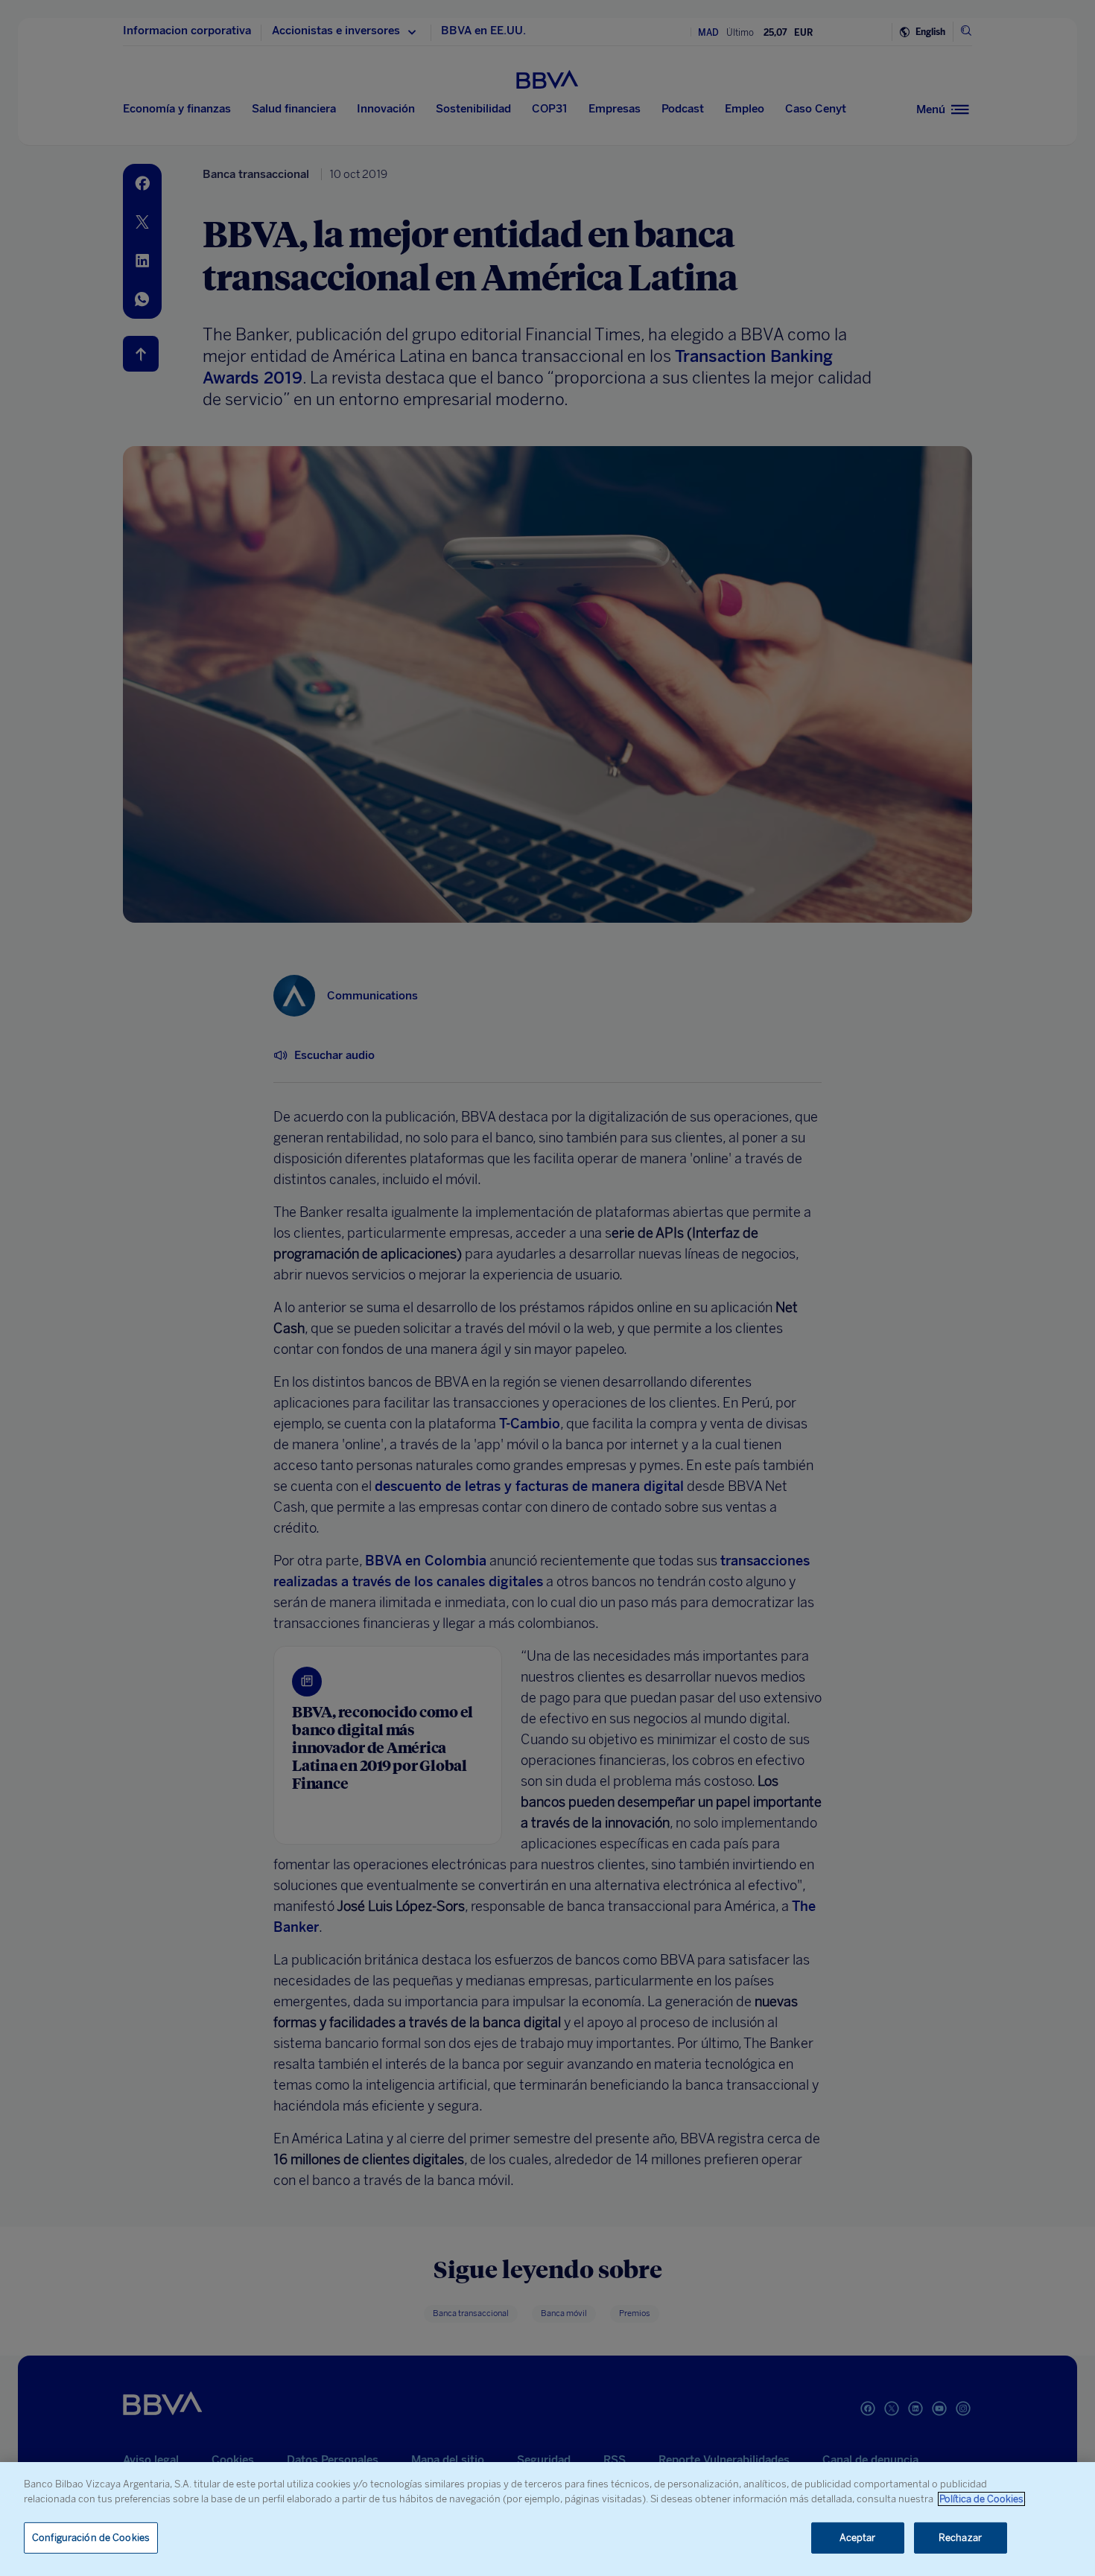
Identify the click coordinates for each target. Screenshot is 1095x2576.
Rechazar (960, 2538)
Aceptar (858, 2538)
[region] (547, 2519)
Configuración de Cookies (91, 2538)
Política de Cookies (981, 2499)
